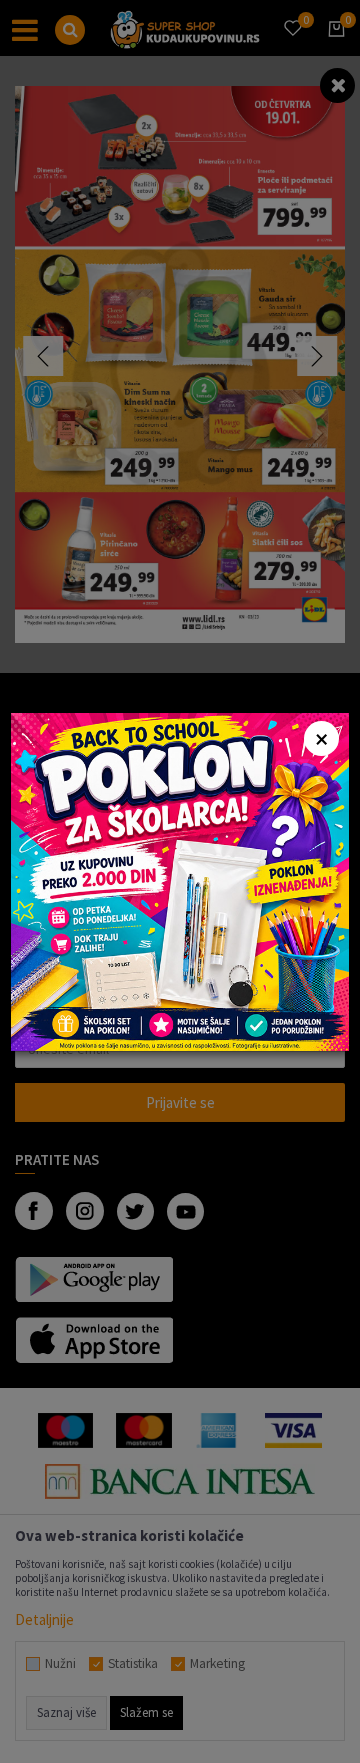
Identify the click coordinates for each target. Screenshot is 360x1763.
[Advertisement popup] (180, 879)
